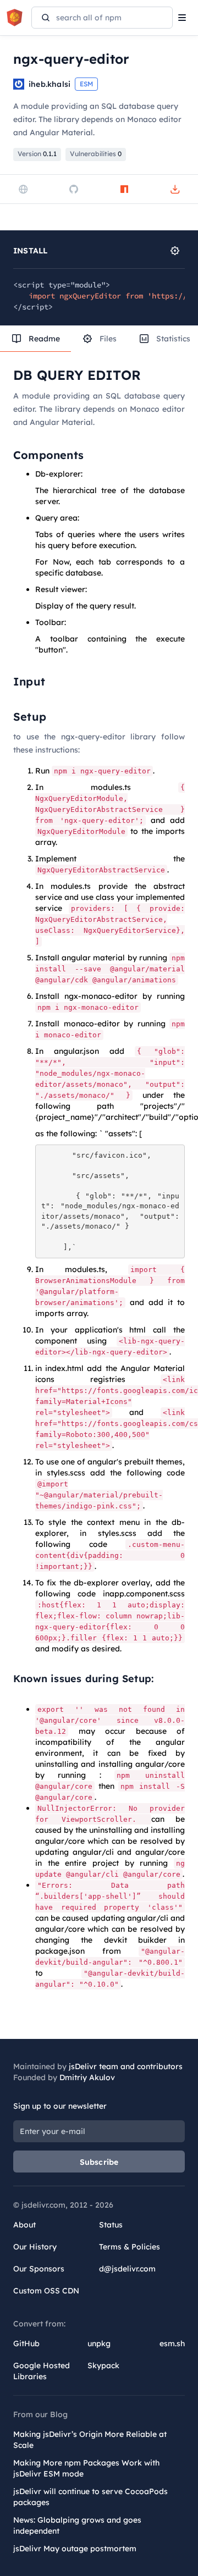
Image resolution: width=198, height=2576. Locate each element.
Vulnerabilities (96, 154)
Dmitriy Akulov (87, 2077)
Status (111, 2225)
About (24, 2225)
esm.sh (172, 2343)
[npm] (124, 189)
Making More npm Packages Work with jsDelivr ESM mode (86, 2468)
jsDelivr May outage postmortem (75, 2549)
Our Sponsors (39, 2269)
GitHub (26, 2343)
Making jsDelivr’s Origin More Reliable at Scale (90, 2440)
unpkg (99, 2343)
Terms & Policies (130, 2247)
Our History (35, 2247)
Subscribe (99, 2162)
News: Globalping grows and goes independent (77, 2525)
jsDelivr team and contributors (126, 2066)
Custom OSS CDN (46, 2291)
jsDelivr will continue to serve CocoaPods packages (90, 2497)
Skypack (103, 2365)
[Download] (175, 189)
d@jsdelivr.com (127, 2269)
